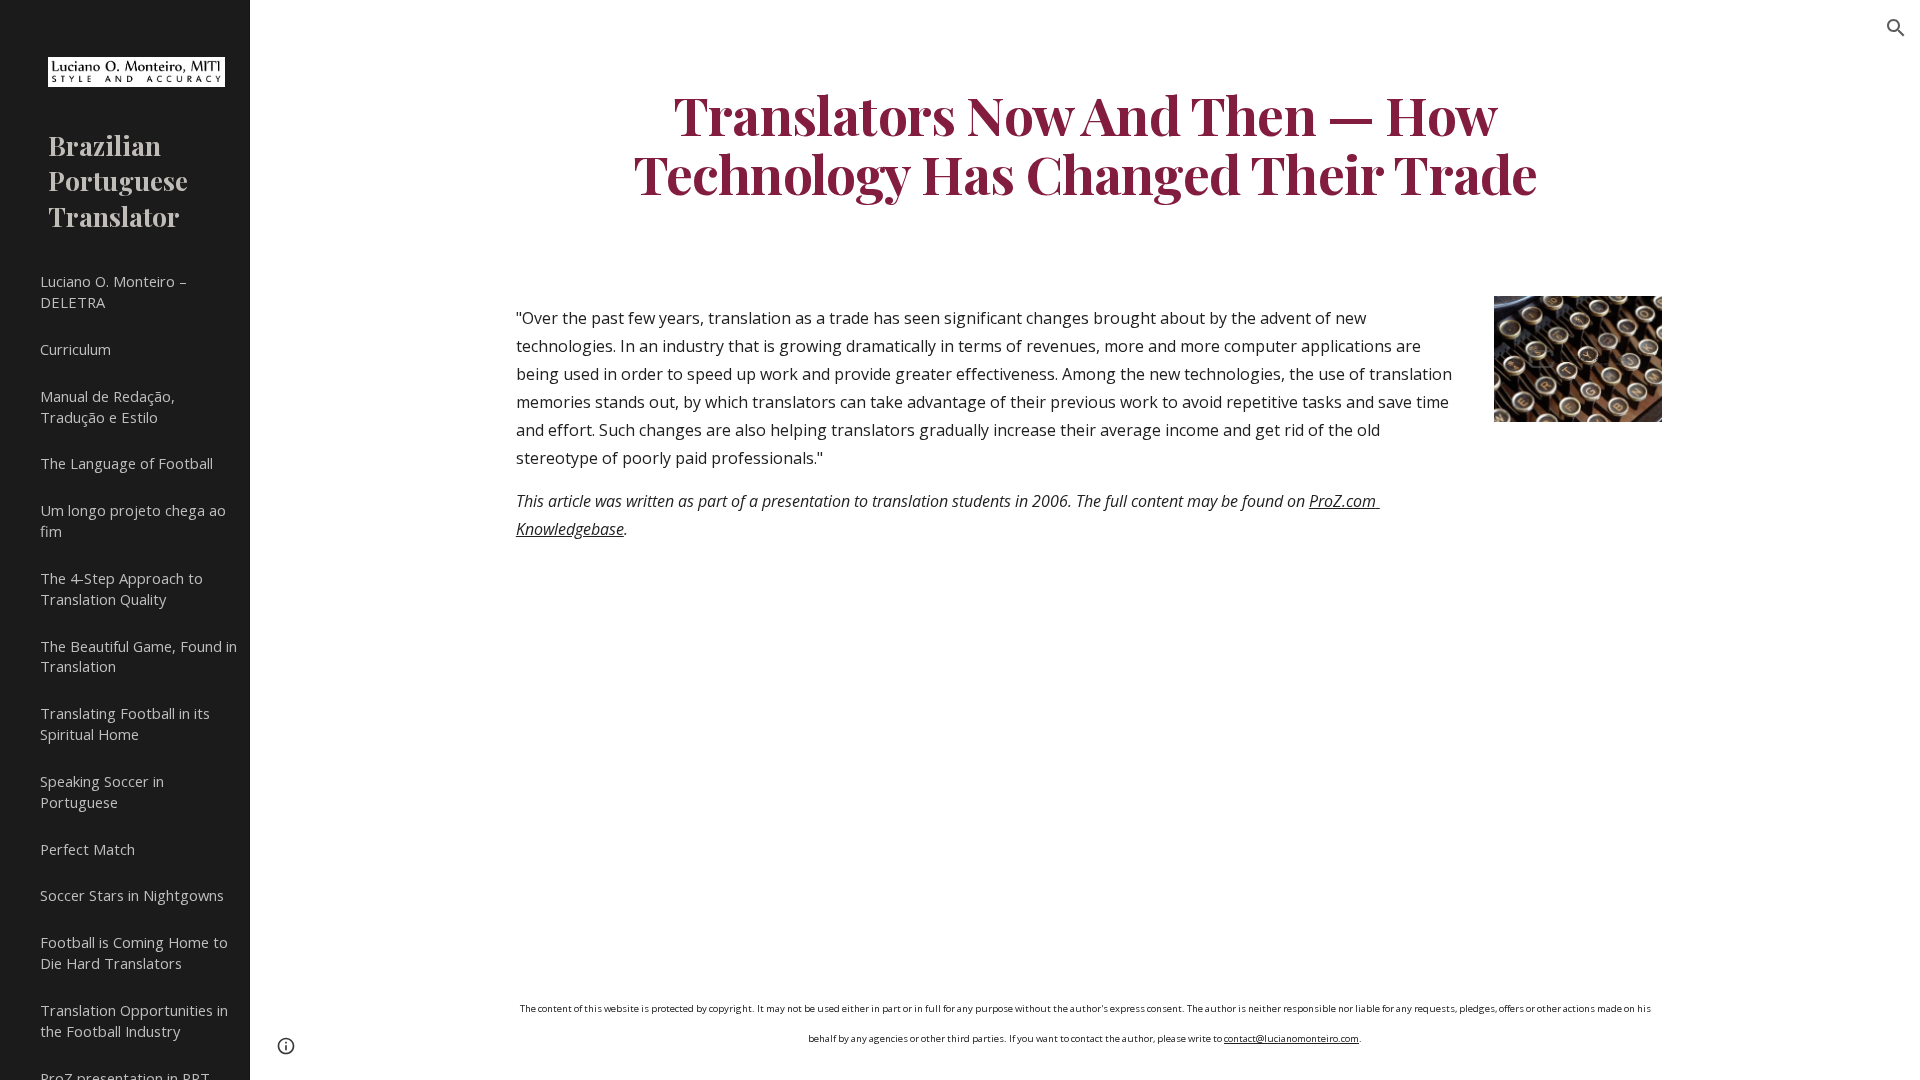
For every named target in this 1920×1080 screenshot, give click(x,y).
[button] (1896, 28)
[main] (1085, 143)
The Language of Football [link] (126, 463)
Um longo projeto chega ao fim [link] (133, 520)
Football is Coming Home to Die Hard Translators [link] (134, 952)
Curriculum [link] (75, 349)
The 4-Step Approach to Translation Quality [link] (121, 588)
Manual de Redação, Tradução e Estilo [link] (107, 406)
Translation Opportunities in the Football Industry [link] (134, 1020)
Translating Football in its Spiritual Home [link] (125, 723)
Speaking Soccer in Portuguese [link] (102, 791)
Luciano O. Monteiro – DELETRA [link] (113, 291)
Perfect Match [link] (87, 849)
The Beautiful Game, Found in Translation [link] (138, 656)
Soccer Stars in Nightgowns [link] (132, 895)
